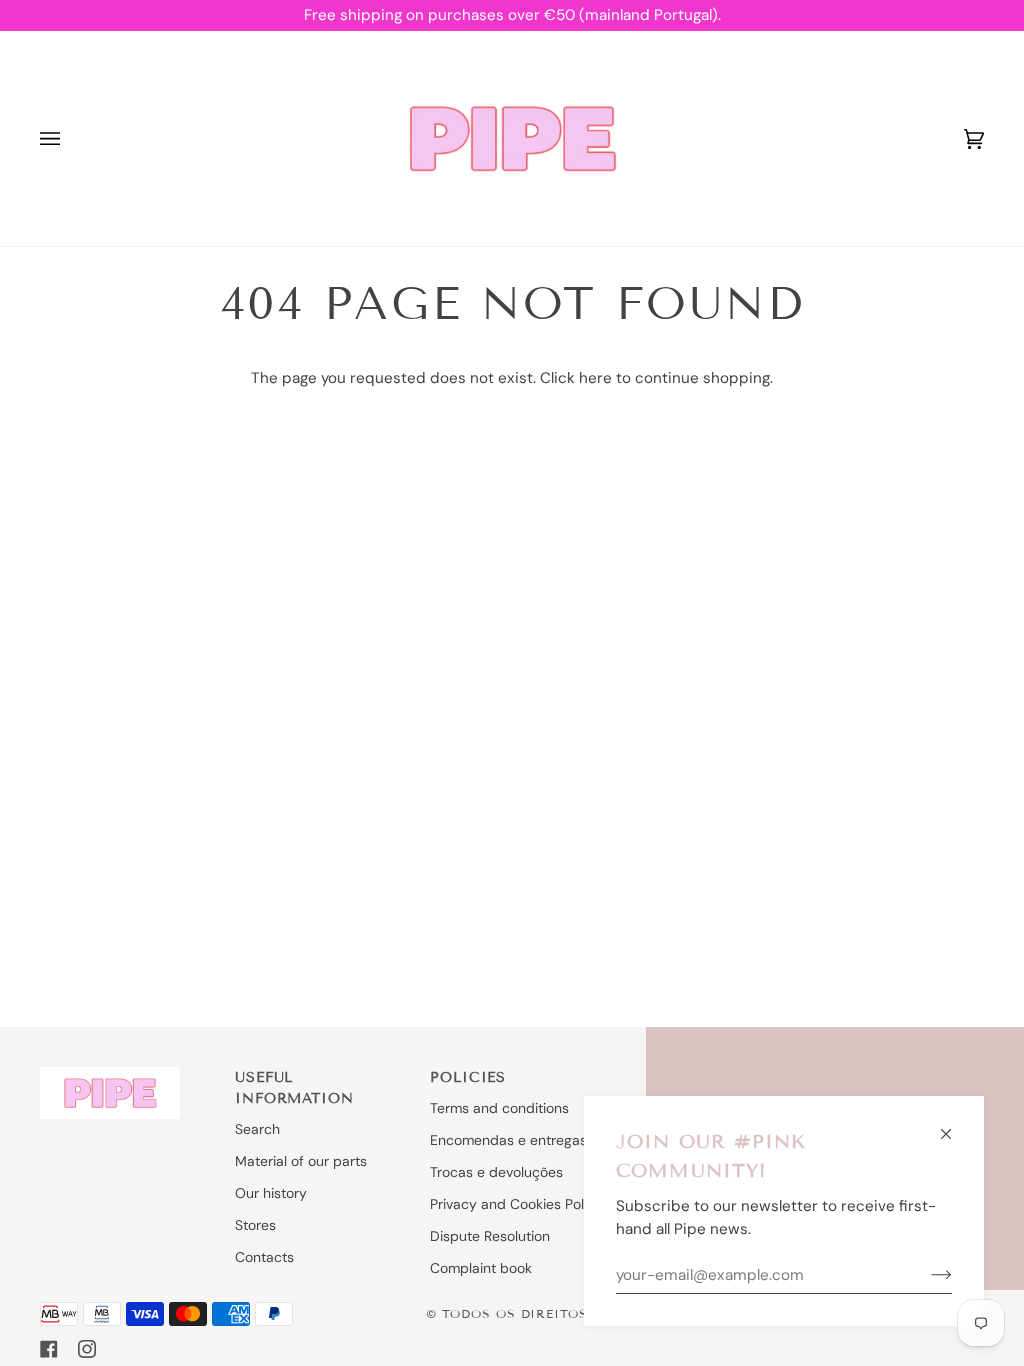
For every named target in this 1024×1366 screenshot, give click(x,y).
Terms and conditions (499, 1108)
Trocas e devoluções (496, 1172)
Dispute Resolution (490, 1236)
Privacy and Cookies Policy (516, 1204)
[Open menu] (70, 139)
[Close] (954, 1125)
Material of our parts (301, 1161)
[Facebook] (49, 1349)
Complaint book (481, 1268)
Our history (271, 1193)
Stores (255, 1225)
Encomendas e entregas (508, 1140)
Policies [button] (468, 1077)
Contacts (264, 1257)
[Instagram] (87, 1349)
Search (257, 1129)
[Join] (925, 1275)
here (595, 378)
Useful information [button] (294, 1088)
